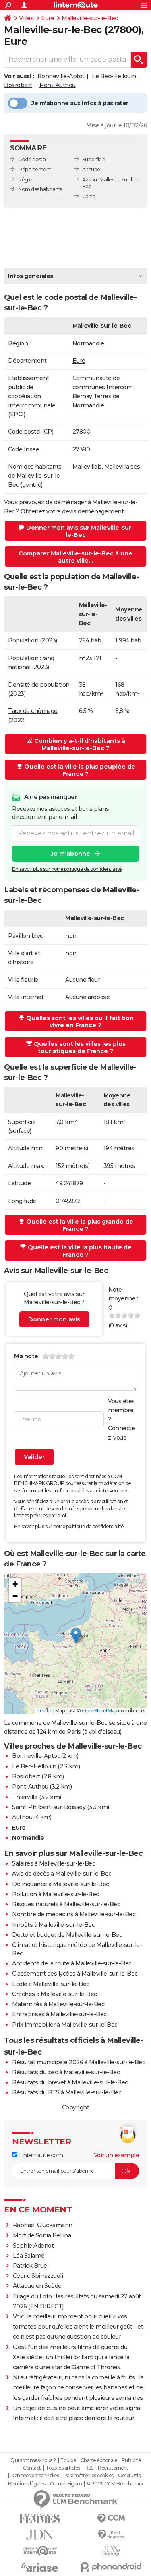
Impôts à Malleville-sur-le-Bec (53, 1925)
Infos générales (31, 276)
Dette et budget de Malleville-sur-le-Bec (67, 1935)
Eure (48, 18)
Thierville (25, 1797)
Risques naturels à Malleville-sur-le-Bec (66, 1904)
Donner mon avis (54, 1319)
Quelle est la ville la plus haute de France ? (80, 1251)
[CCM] (112, 2519)
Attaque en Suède (37, 2286)
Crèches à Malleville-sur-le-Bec (55, 1994)
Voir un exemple (117, 2155)
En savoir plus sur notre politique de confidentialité (67, 869)
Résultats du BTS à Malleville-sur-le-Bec (67, 2092)
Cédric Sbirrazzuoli (38, 2276)
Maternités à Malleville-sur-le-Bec (58, 2004)
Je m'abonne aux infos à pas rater (80, 103)
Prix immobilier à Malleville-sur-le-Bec (65, 2025)
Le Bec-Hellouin (114, 76)
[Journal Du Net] (40, 2535)
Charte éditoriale (99, 2460)
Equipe (68, 2460)
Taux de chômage (33, 711)
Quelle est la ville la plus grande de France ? (80, 1225)
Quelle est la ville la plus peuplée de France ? (80, 770)
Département (35, 169)
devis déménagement (93, 511)
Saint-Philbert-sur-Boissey (49, 1807)
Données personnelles (35, 2476)
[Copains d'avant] (40, 2551)
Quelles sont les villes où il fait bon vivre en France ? (80, 1022)
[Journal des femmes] (40, 2519)
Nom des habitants (40, 189)
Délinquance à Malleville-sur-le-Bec (61, 1884)
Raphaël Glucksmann (43, 2225)
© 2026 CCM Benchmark (115, 2484)
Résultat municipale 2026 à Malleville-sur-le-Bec (79, 2062)
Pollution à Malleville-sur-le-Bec (56, 1894)
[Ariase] (40, 2567)
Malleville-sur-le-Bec (90, 18)
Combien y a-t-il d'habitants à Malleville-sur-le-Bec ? (80, 744)
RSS (89, 2468)
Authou (22, 1817)
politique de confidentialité (95, 1526)
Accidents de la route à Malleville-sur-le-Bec (72, 1963)
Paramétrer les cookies (89, 2476)
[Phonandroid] (112, 2567)
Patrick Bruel (31, 2266)
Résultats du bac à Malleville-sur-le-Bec (66, 2072)
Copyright (76, 2107)
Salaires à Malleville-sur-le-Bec (54, 1863)
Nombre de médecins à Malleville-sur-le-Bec (74, 1914)
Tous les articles (63, 2468)
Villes (26, 18)
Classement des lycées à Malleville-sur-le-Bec (75, 1974)
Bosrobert (18, 85)
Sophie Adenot (33, 2246)
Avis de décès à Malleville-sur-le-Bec (62, 1874)
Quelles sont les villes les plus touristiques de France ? (80, 1047)
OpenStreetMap (99, 1711)
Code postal (32, 159)
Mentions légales (27, 2484)
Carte (89, 196)
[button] (76, 1636)
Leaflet (45, 1711)
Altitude (91, 169)
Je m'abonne (70, 854)
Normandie (88, 343)
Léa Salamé (29, 2256)
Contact (32, 2468)
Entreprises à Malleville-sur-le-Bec (59, 2014)
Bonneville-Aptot (61, 76)
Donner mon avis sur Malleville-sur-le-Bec (80, 531)
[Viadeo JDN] (112, 2551)
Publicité (131, 2460)
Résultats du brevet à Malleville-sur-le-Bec (70, 2082)
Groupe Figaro (66, 2484)
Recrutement (113, 2468)
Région (27, 180)
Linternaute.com (40, 2155)
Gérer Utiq (129, 2476)
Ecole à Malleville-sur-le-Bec (51, 1984)
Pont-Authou (58, 85)
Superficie (94, 159)
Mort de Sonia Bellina (42, 2235)
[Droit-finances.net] (112, 2535)
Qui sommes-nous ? (33, 2460)
